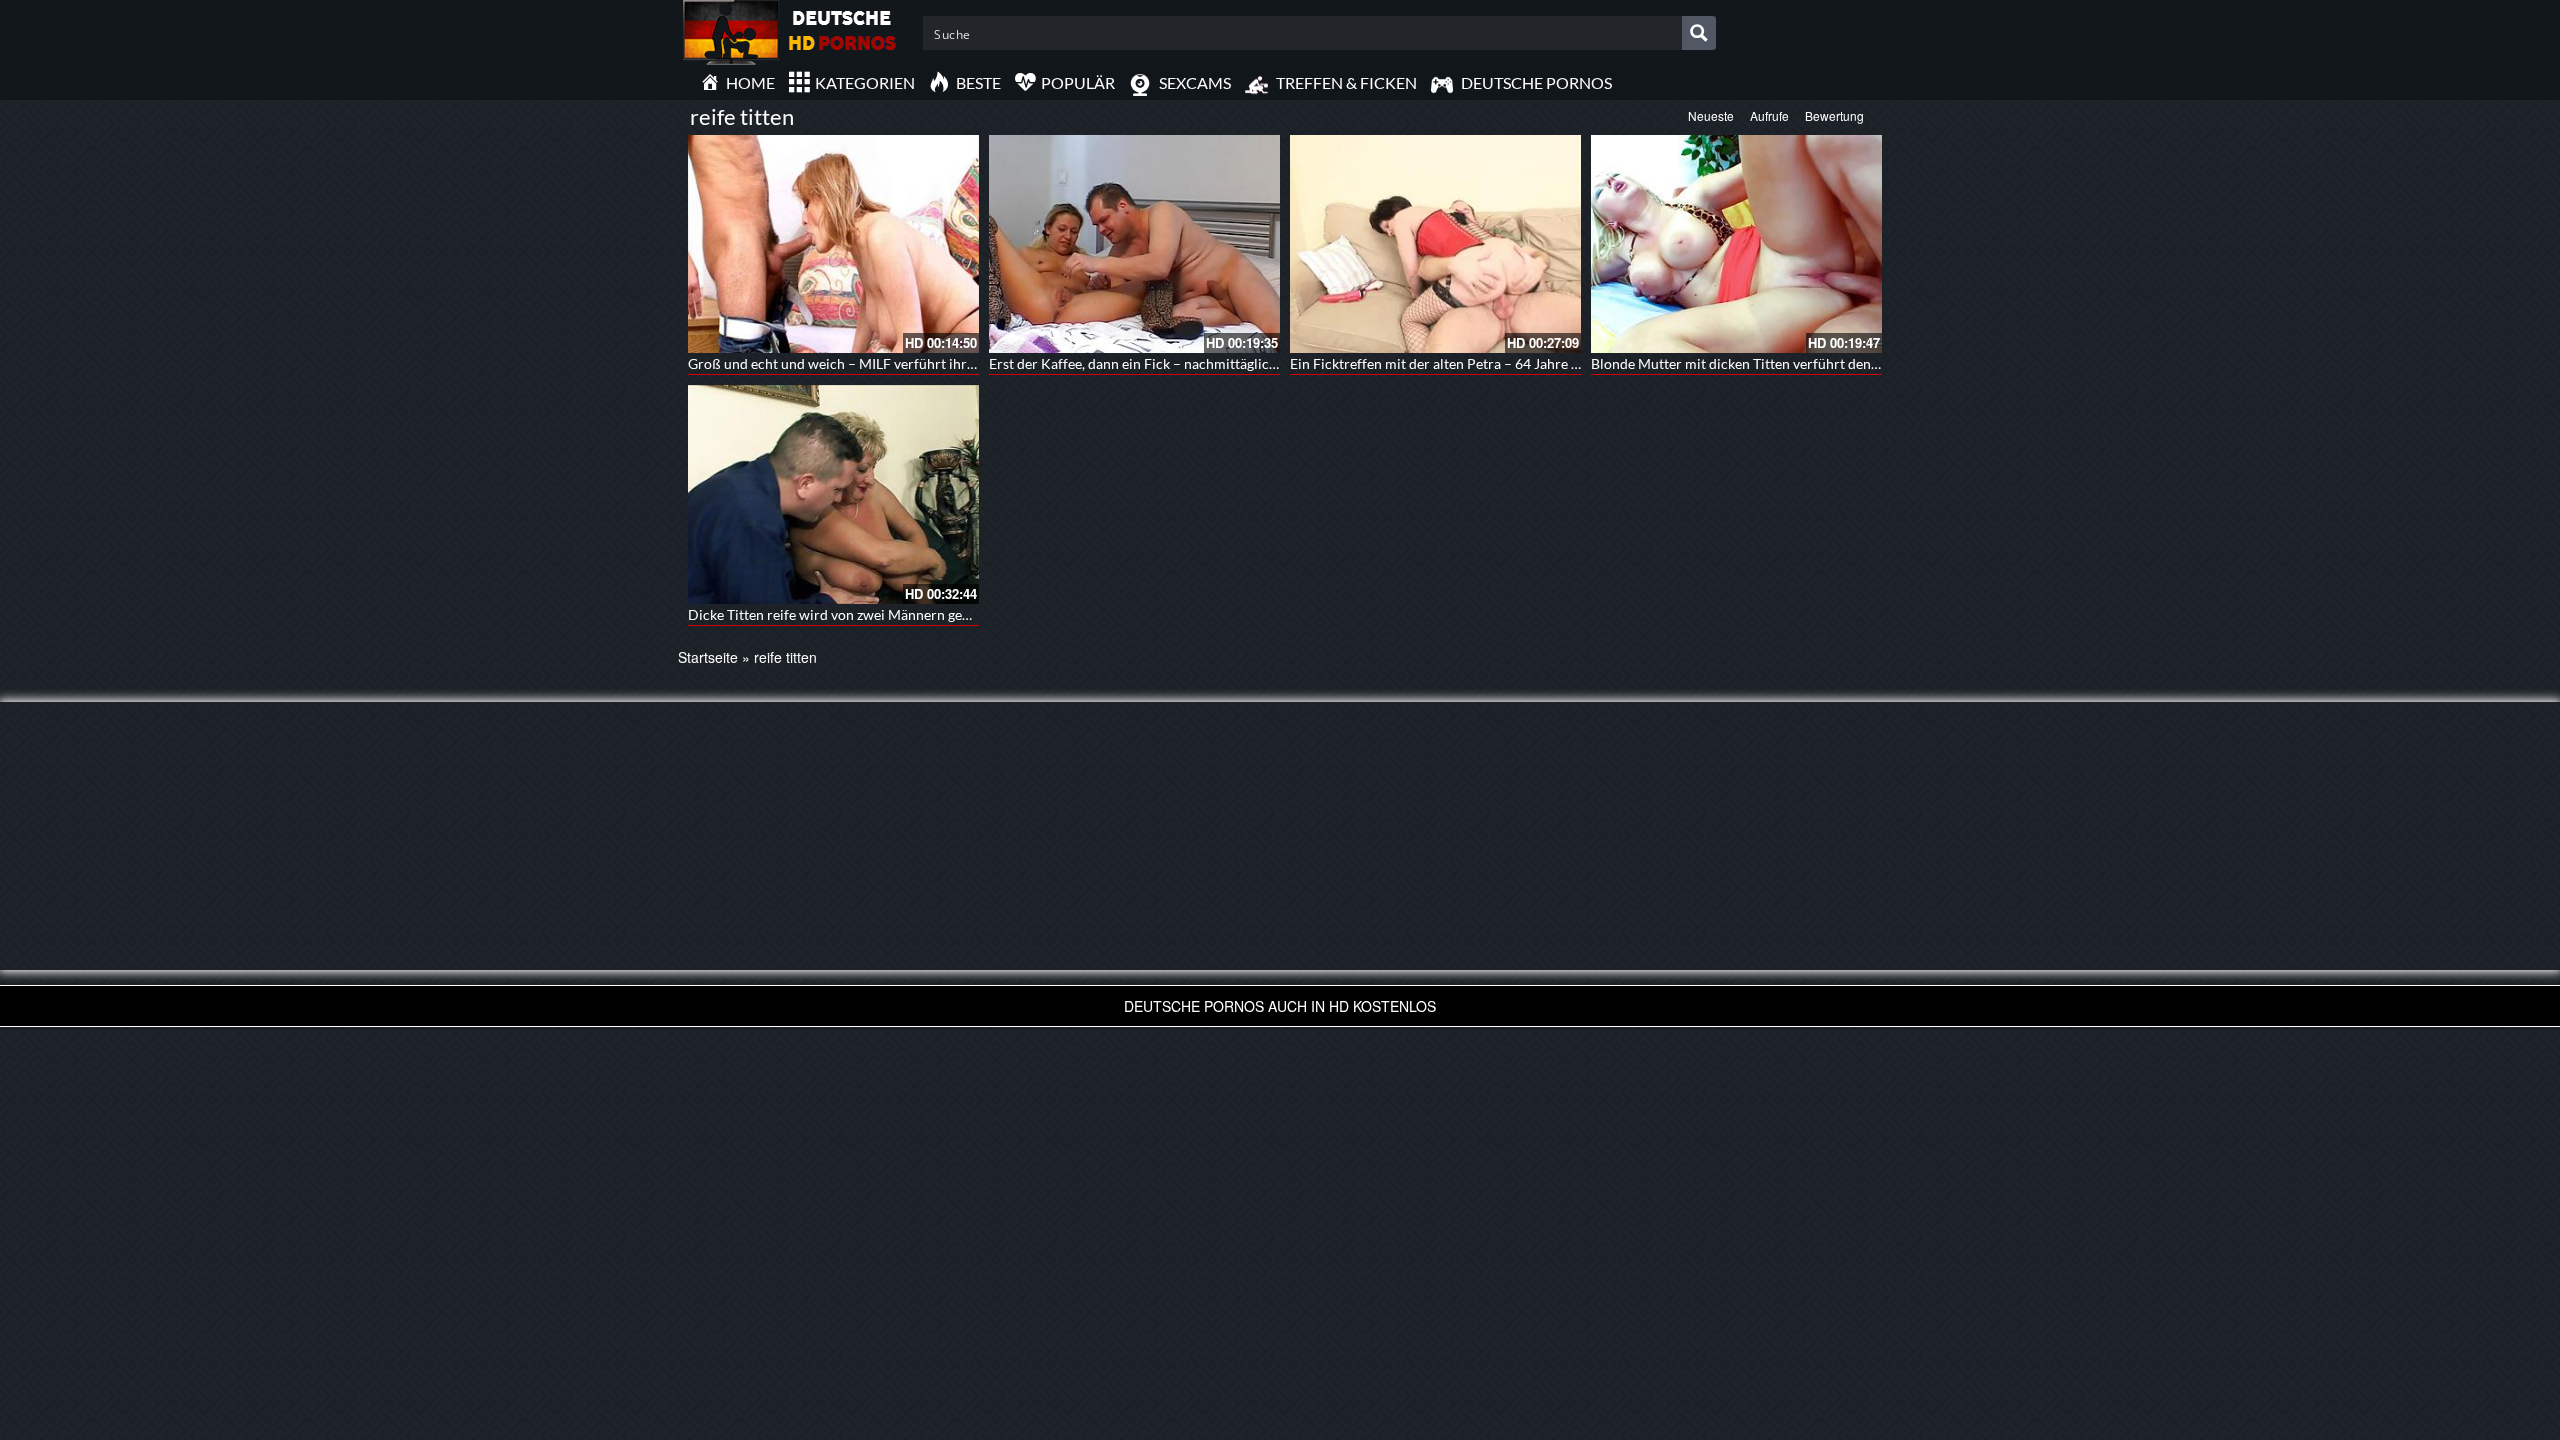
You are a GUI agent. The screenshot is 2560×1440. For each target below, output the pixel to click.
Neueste (1711, 115)
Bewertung (1834, 115)
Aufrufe (1769, 115)
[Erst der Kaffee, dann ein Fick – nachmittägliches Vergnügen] (1134, 244)
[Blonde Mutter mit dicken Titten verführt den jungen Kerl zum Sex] (1736, 244)
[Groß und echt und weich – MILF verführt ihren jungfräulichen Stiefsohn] (833, 244)
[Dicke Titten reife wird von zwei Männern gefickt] (833, 494)
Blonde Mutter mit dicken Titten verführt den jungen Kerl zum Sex (1795, 363)
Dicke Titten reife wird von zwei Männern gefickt (838, 614)
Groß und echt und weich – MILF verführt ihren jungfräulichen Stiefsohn (912, 363)
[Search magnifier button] (1699, 33)
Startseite (708, 657)
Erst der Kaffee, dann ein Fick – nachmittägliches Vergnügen (1174, 363)
